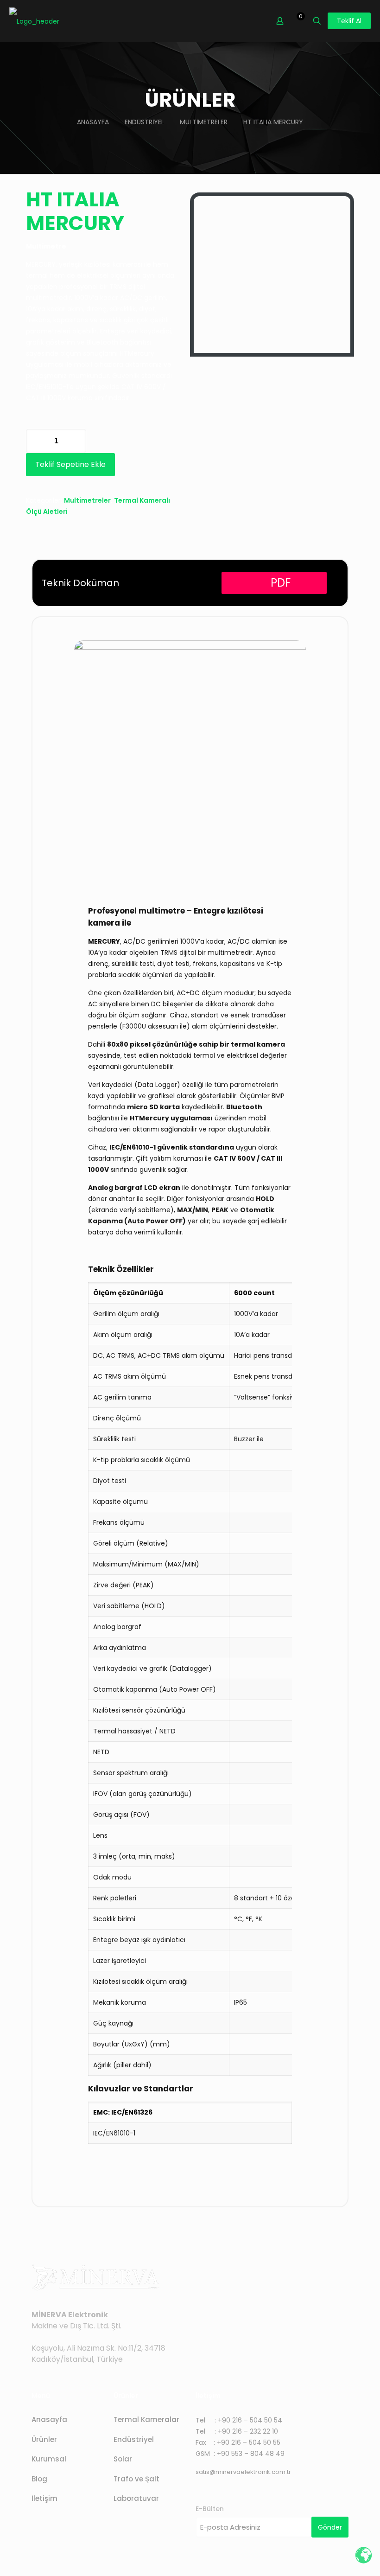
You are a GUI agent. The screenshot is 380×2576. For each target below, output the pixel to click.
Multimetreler (204, 122)
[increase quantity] (76, 441)
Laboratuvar (136, 2498)
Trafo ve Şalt (136, 2479)
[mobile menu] (247, 21)
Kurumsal (49, 2459)
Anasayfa (93, 122)
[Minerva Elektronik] (34, 21)
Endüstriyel (144, 122)
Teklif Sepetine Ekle (70, 464)
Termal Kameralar (146, 2419)
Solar (123, 2459)
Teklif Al (349, 21)
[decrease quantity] (36, 441)
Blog (39, 2479)
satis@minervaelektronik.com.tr (243, 2472)
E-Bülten (210, 2509)
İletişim (44, 2498)
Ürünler (44, 2439)
